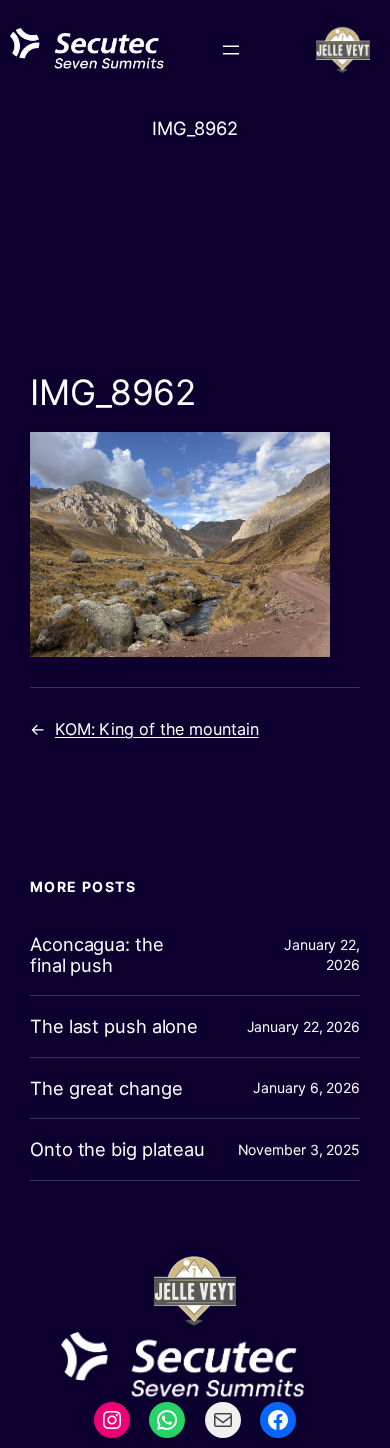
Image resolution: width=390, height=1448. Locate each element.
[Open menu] (231, 50)
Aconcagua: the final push (97, 954)
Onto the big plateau (117, 1149)
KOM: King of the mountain (157, 729)
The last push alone (114, 1026)
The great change (106, 1088)
